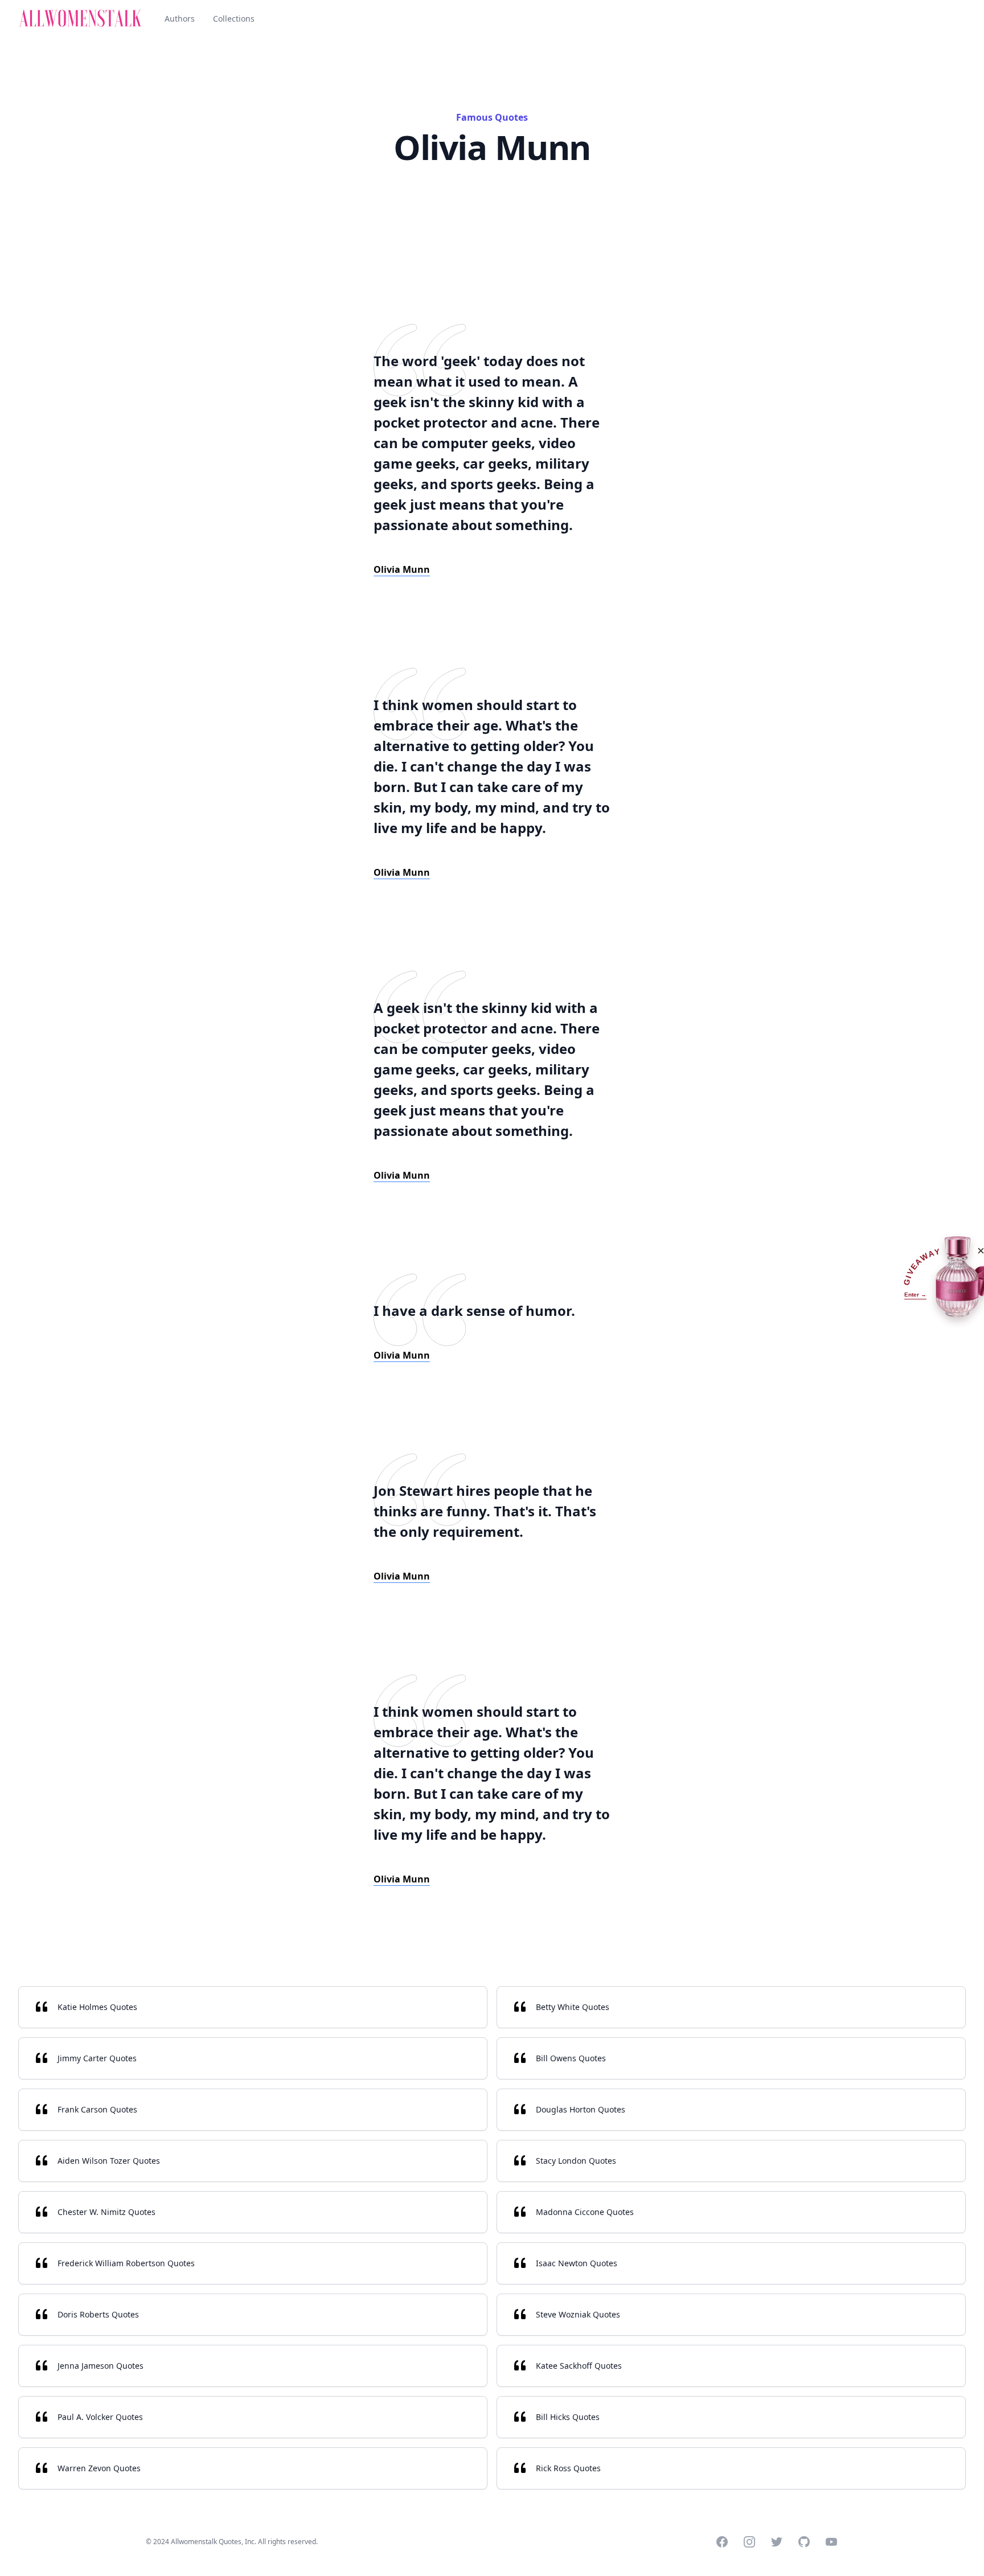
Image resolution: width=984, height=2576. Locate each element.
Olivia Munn (402, 569)
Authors (180, 19)
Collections (234, 19)
